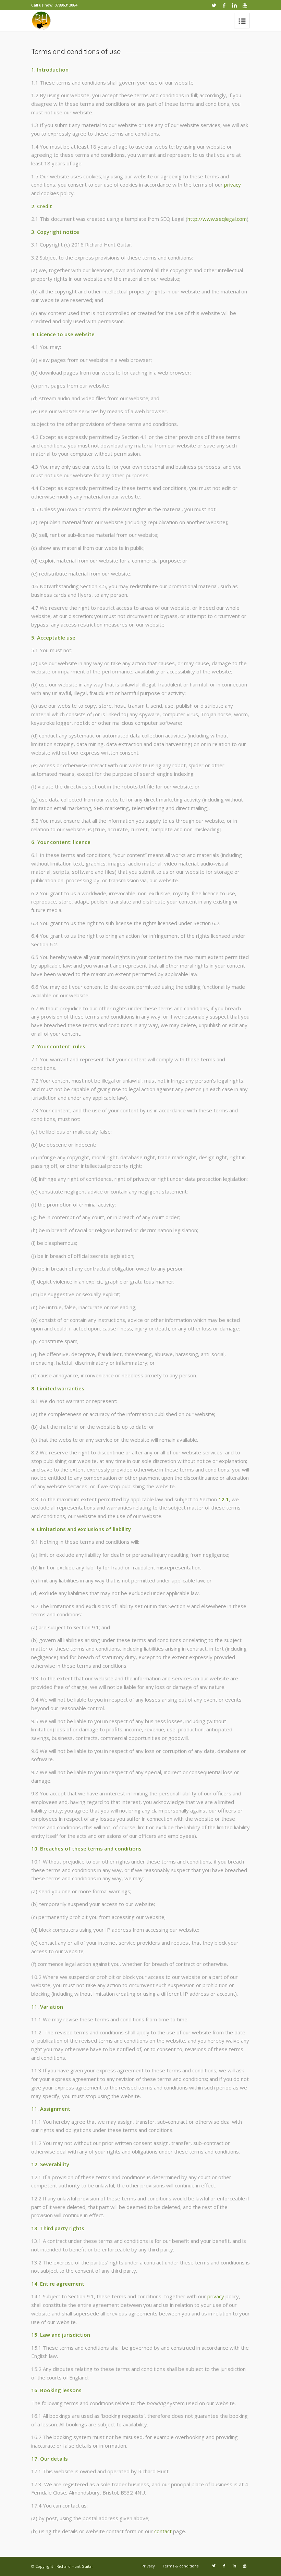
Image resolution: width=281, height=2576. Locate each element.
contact (163, 2531)
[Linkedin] (234, 5)
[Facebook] (224, 5)
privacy (233, 185)
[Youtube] (245, 5)
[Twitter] (214, 5)
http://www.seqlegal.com (217, 219)
